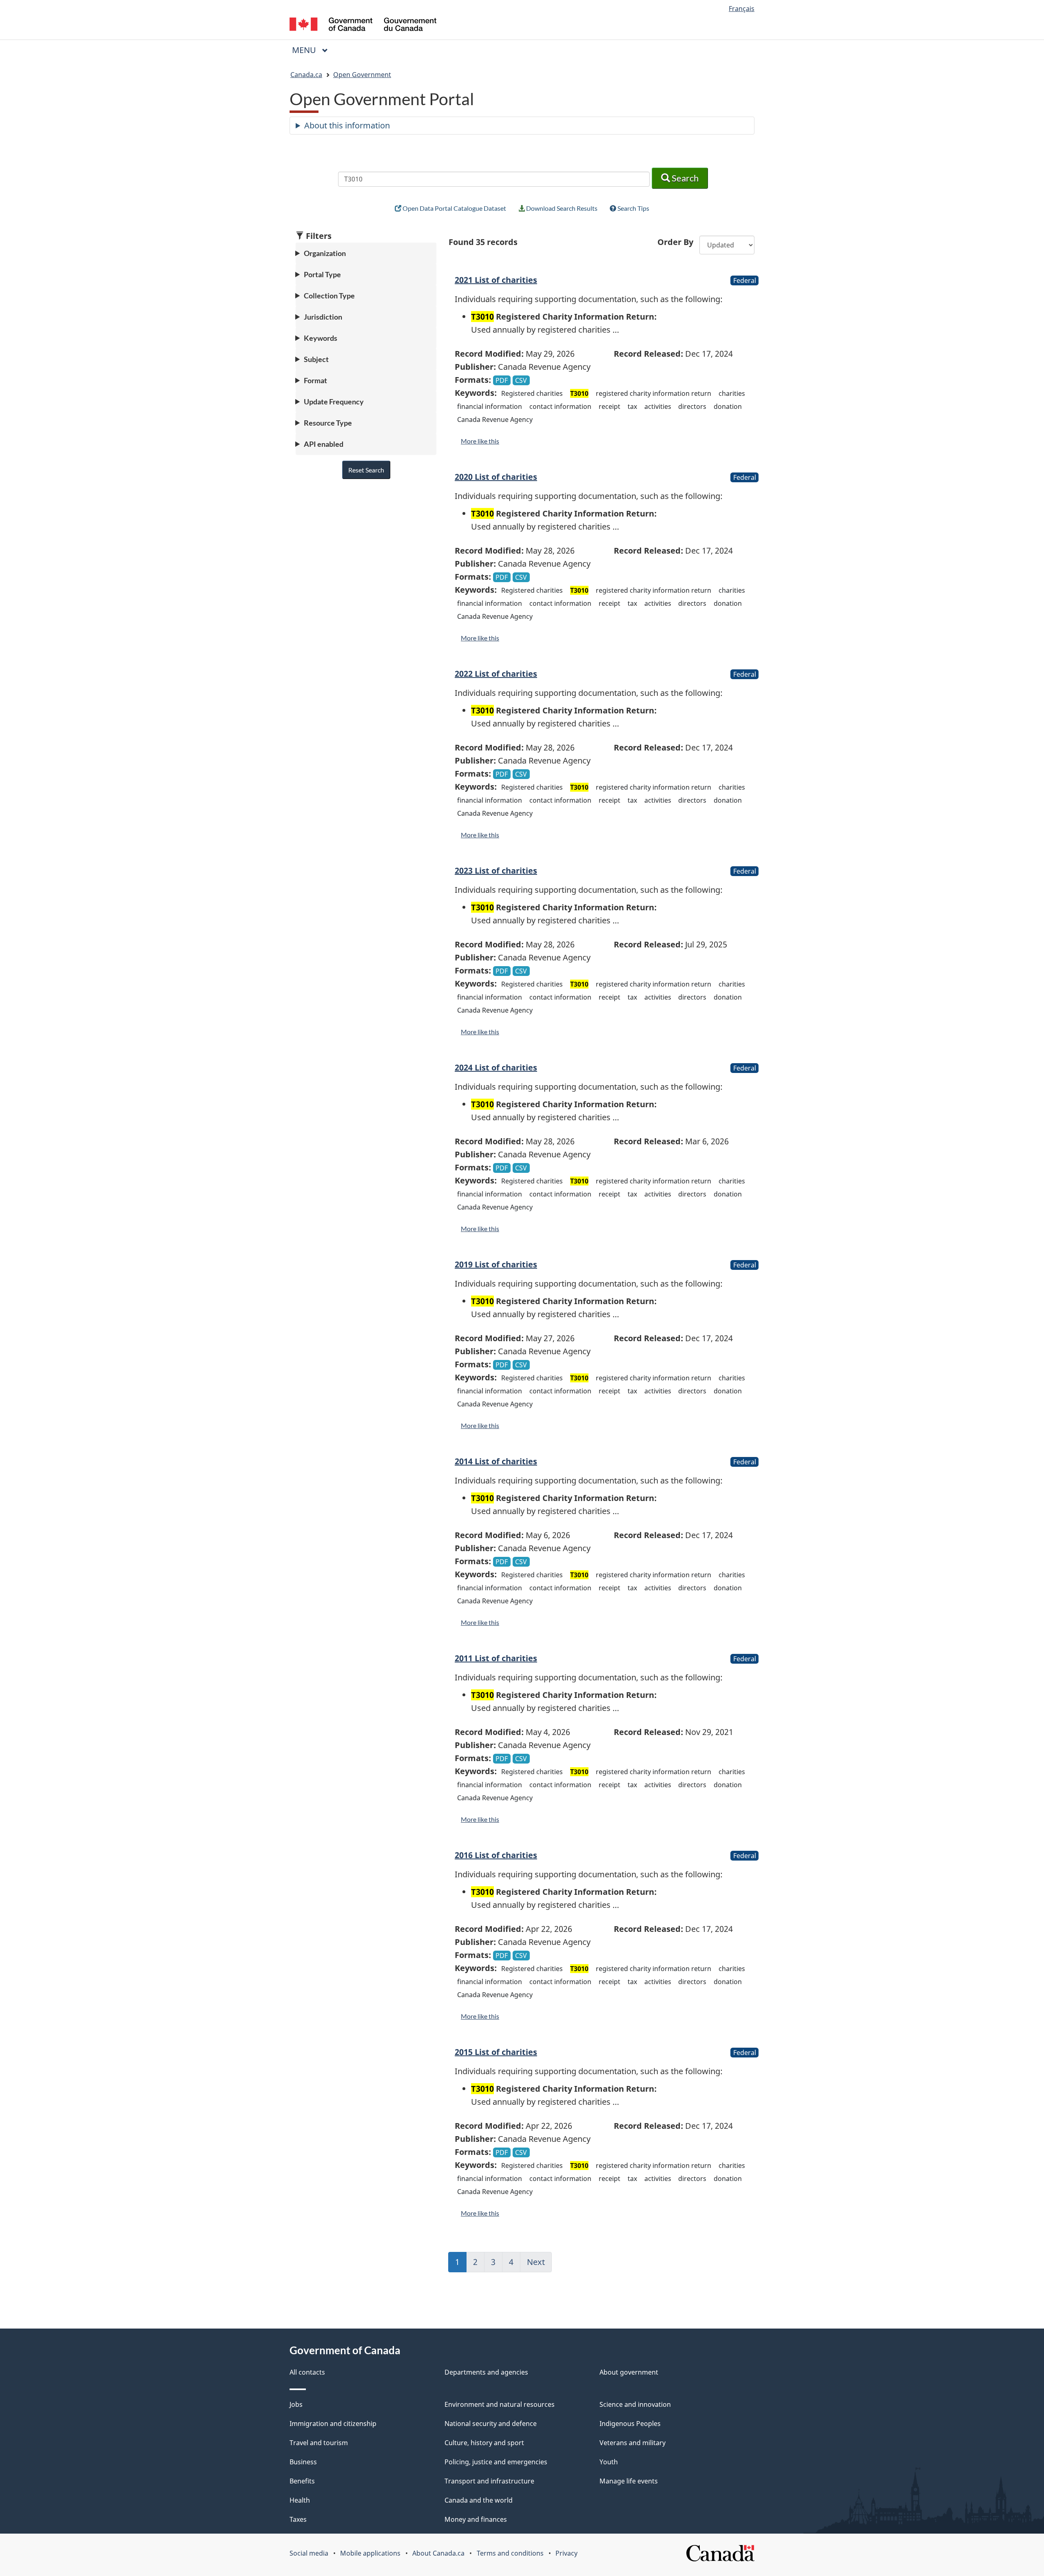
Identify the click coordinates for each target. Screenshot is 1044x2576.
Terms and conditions (510, 2553)
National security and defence (491, 2424)
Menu (305, 50)
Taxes (298, 2519)
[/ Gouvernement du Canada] (363, 25)
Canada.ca (306, 75)
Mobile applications (370, 2553)
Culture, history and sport (484, 2443)
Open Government (362, 75)
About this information (347, 125)
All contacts (307, 2372)
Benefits (302, 2481)
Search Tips (633, 208)
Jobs (296, 2404)
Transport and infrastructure (489, 2481)
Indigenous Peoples (630, 2424)
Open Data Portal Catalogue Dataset (454, 208)
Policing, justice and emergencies (496, 2462)
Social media (309, 2553)
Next (539, 2265)
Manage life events (629, 2481)
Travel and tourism (319, 2443)
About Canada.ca (438, 2553)
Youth (609, 2462)
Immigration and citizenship (333, 2424)
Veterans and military (633, 2443)
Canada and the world (479, 2500)
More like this (480, 441)
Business (303, 2462)
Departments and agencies (486, 2372)
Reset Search (366, 470)
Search (684, 178)
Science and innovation (635, 2404)
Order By (675, 242)
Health (300, 2500)
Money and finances (476, 2519)
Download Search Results (561, 208)
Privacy (566, 2553)
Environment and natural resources (500, 2404)
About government (629, 2372)
